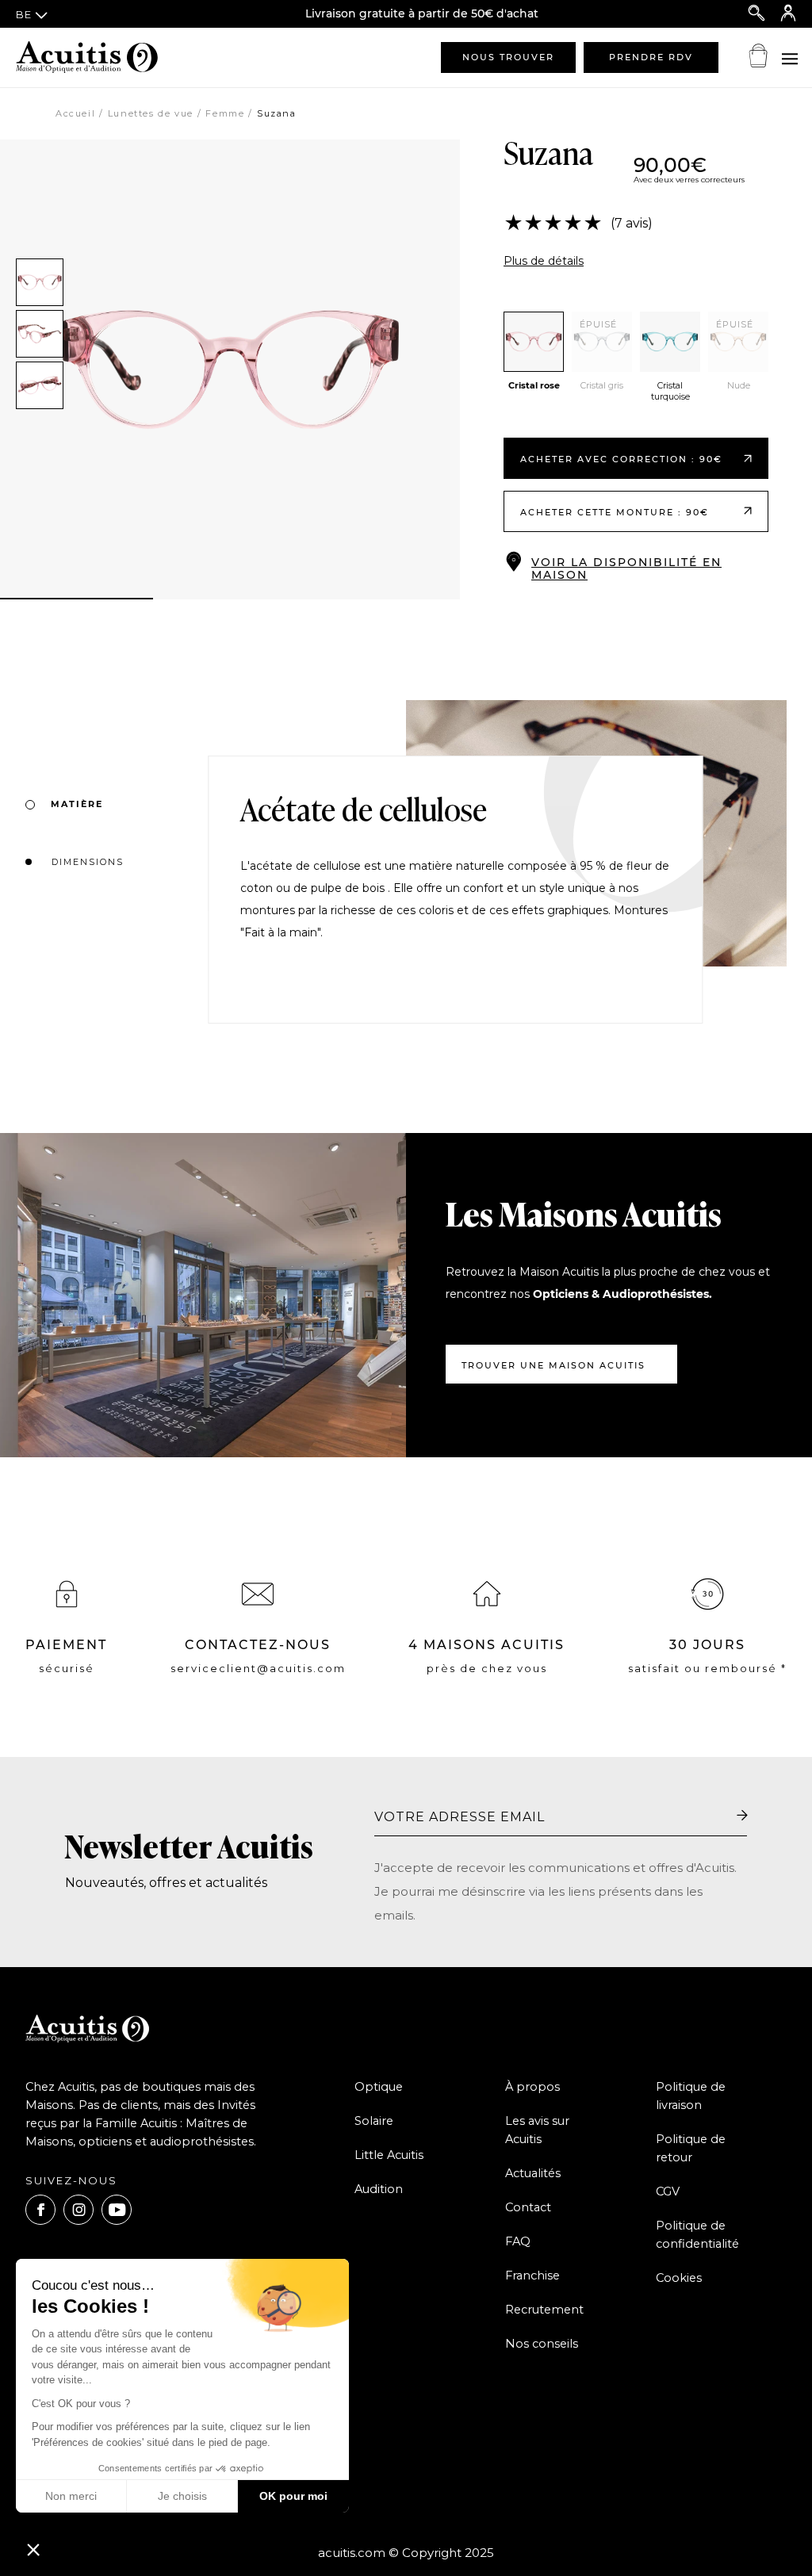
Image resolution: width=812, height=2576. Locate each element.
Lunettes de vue (151, 113)
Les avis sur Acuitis (537, 2130)
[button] (33, 2549)
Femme (225, 113)
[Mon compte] (788, 14)
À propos (532, 2087)
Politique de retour (691, 2148)
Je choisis (182, 2496)
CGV (668, 2191)
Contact (528, 2207)
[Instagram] (79, 2210)
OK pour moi (293, 2496)
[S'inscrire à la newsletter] (742, 1816)
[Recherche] (756, 14)
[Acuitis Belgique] (95, 57)
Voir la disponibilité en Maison (626, 568)
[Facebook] (40, 2210)
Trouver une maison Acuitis (553, 1365)
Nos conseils (542, 2344)
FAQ (518, 2241)
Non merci (71, 2496)
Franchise (532, 2276)
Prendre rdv (651, 57)
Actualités (533, 2173)
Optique (379, 2087)
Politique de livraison (691, 2096)
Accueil (75, 113)
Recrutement (544, 2310)
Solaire (374, 2121)
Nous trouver (508, 57)
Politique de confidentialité (697, 2235)
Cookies (679, 2278)
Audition (379, 2189)
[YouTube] (117, 2210)
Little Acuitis (389, 2155)
